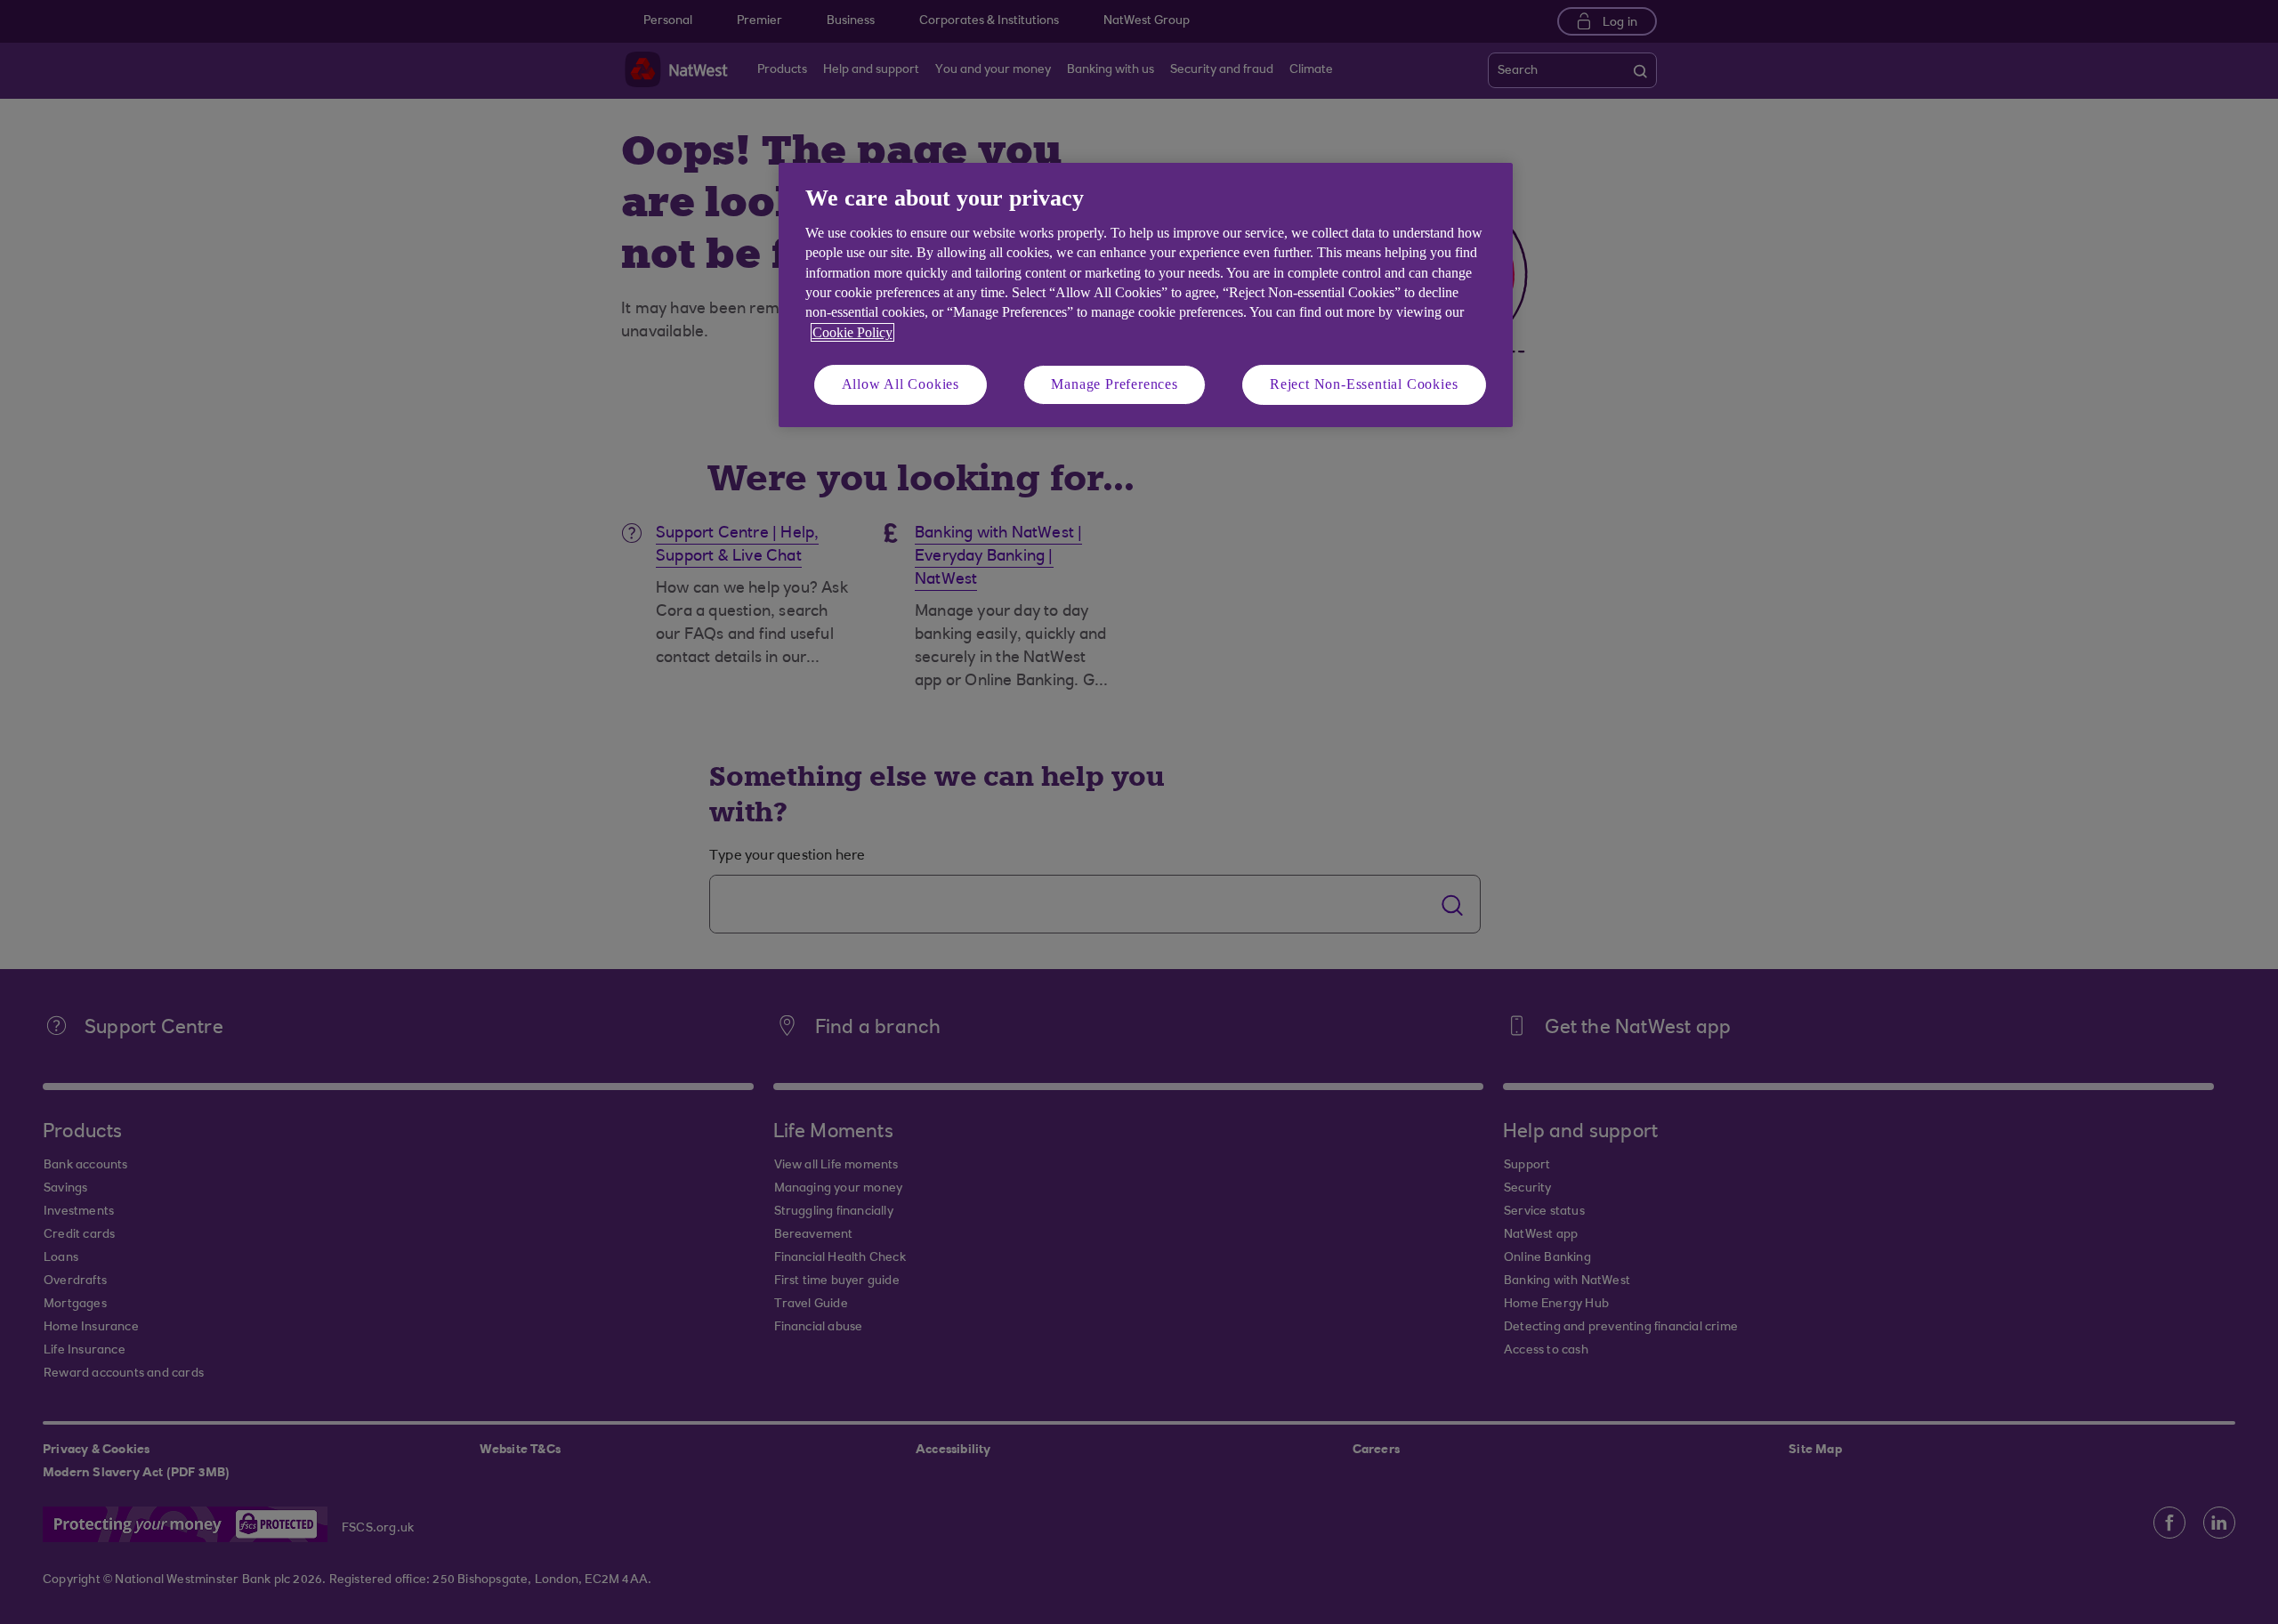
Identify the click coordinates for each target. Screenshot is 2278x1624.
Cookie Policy (852, 332)
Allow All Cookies (901, 384)
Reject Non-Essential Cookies (1364, 384)
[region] (1146, 295)
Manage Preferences (1114, 384)
